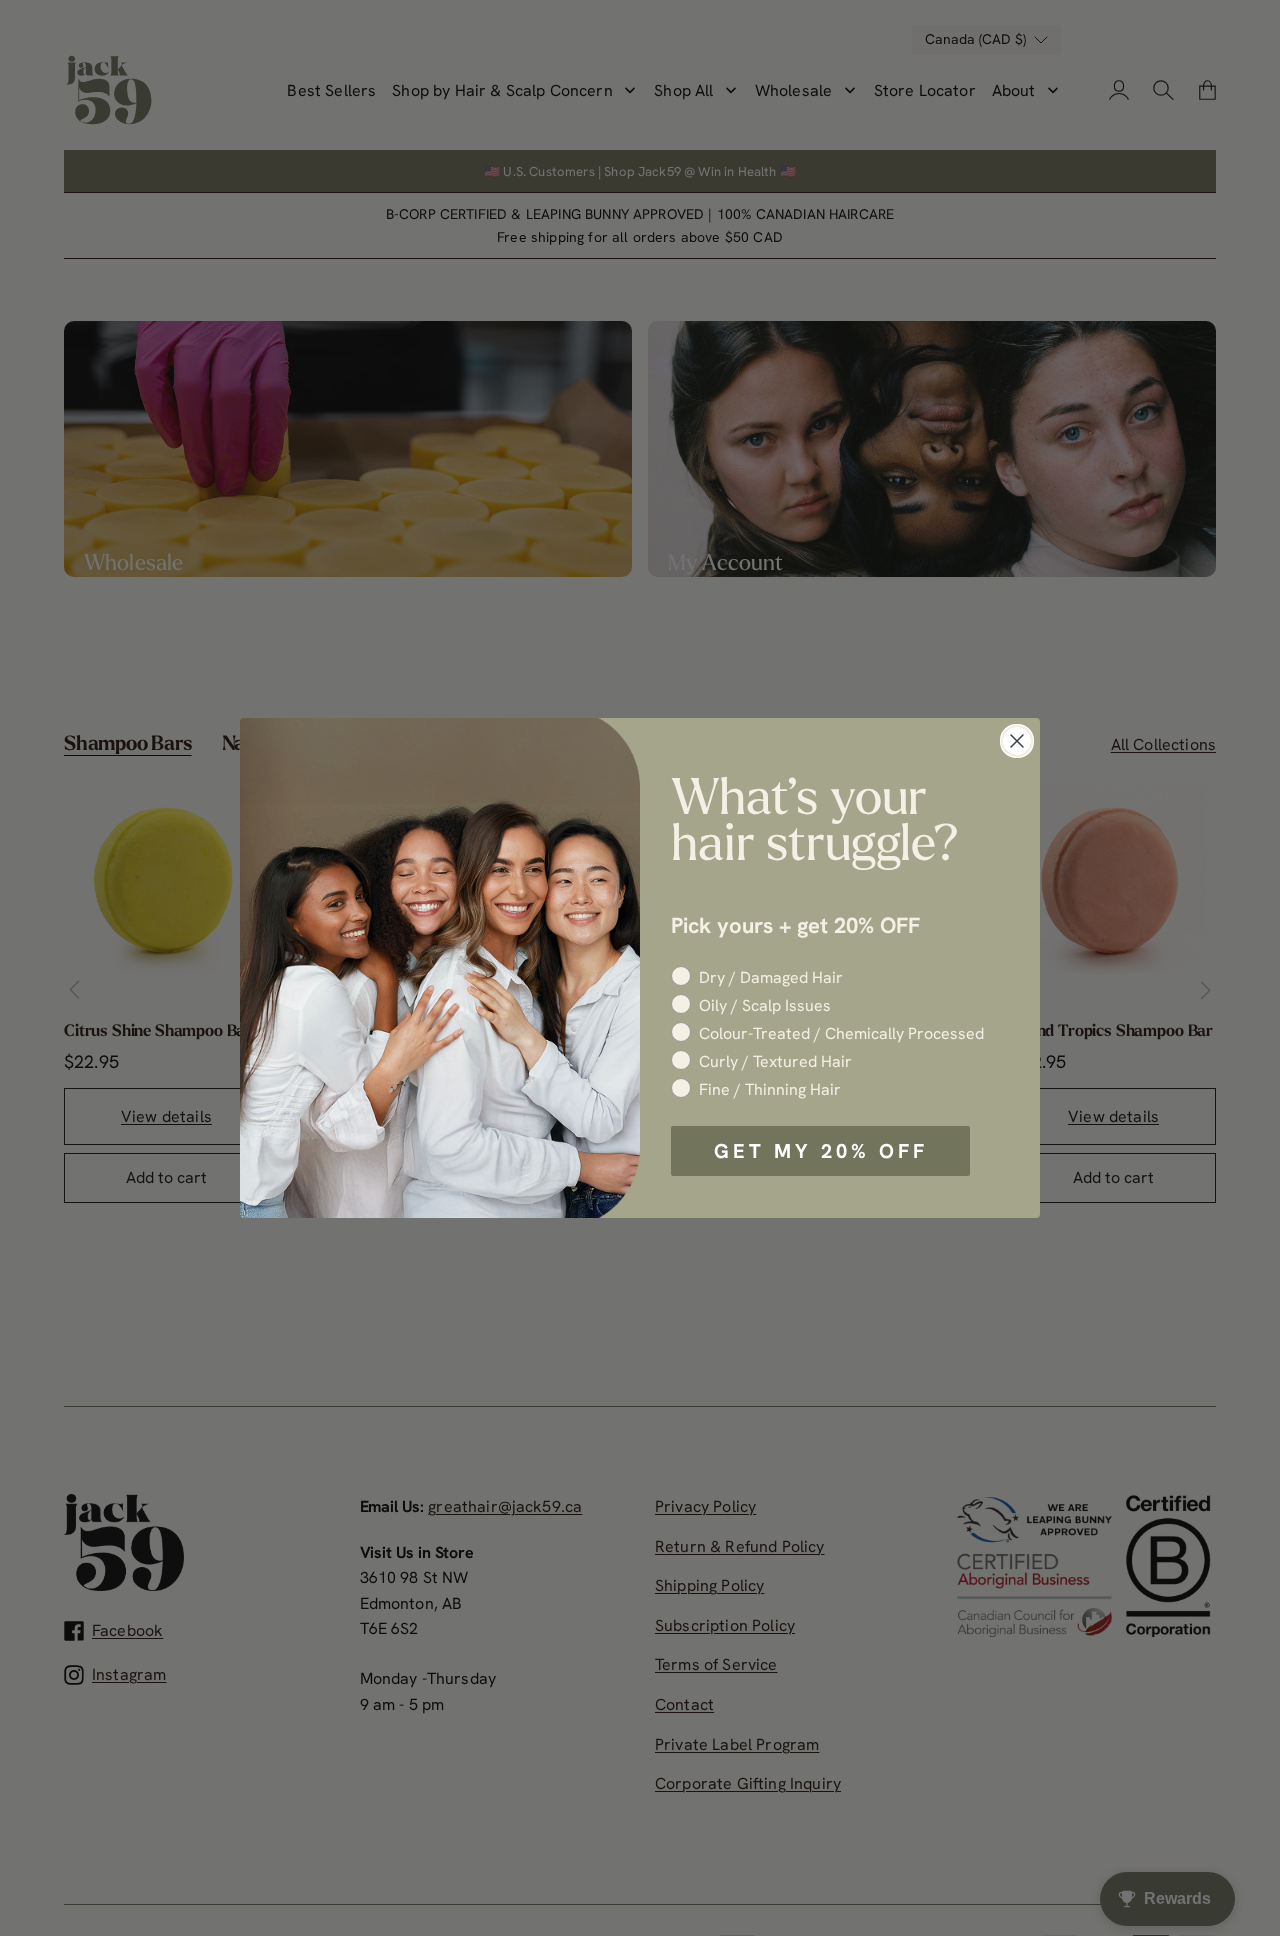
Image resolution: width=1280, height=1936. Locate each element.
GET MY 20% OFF (821, 1150)
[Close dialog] (1017, 741)
